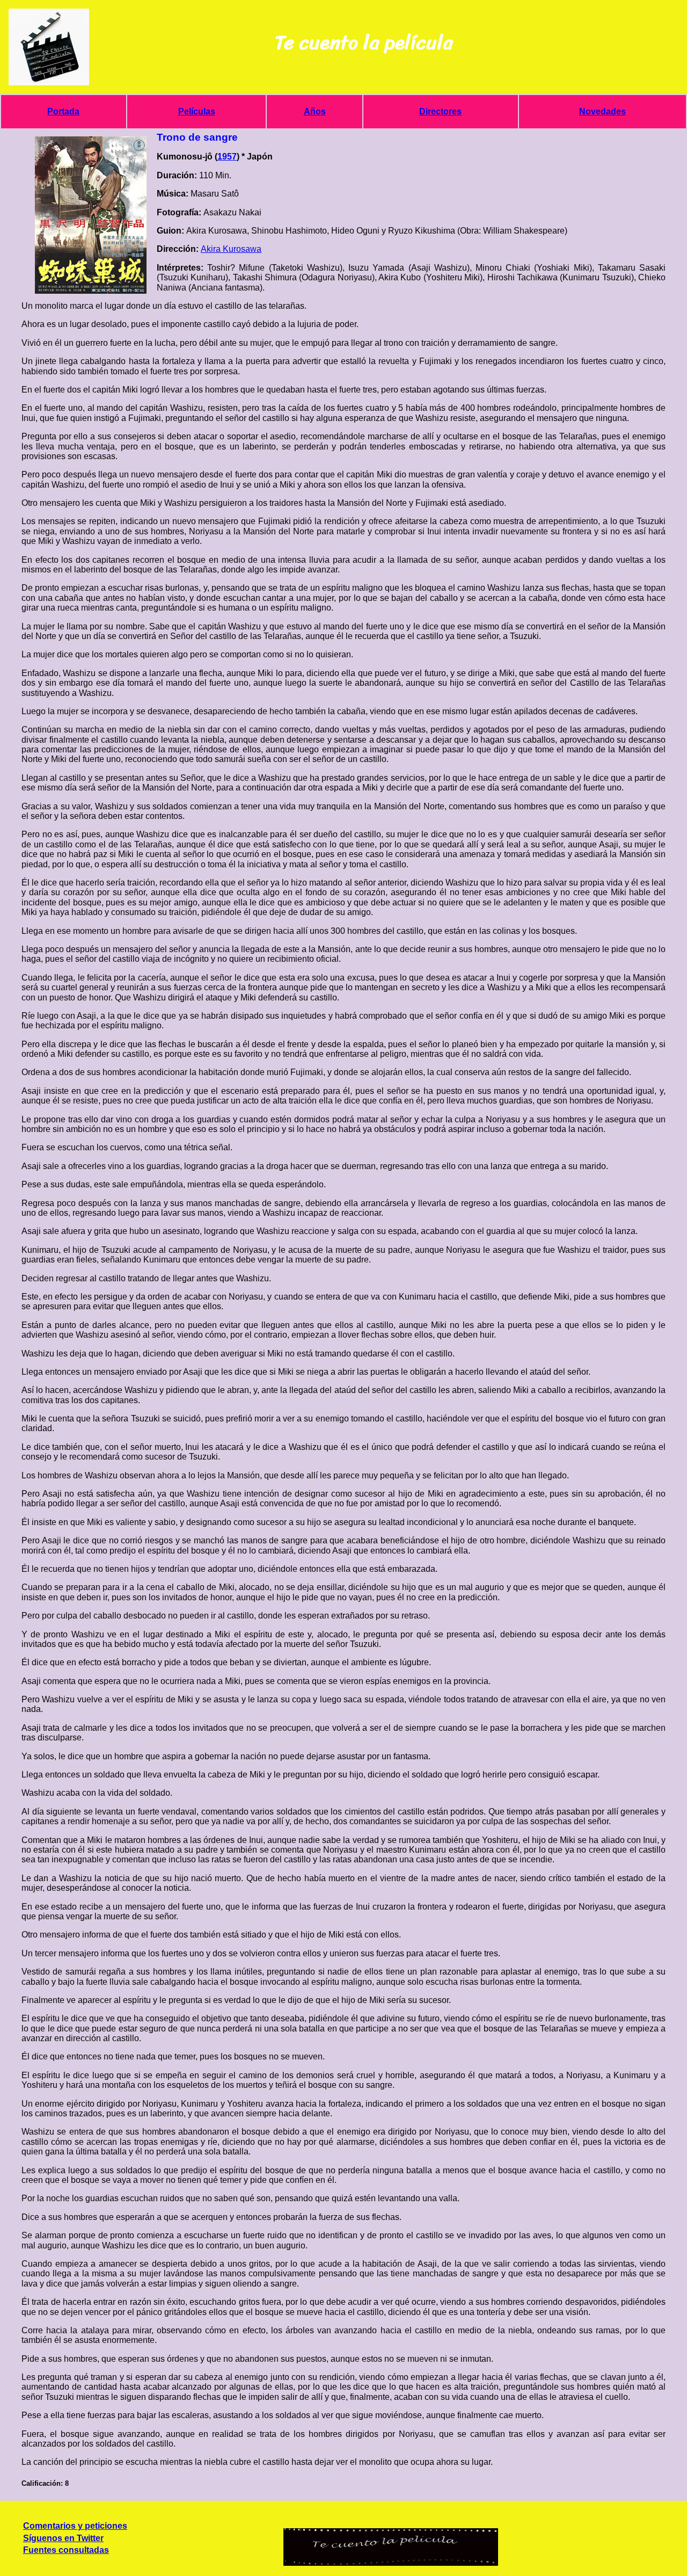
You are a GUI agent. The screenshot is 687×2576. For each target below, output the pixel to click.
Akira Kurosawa (231, 249)
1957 (227, 157)
